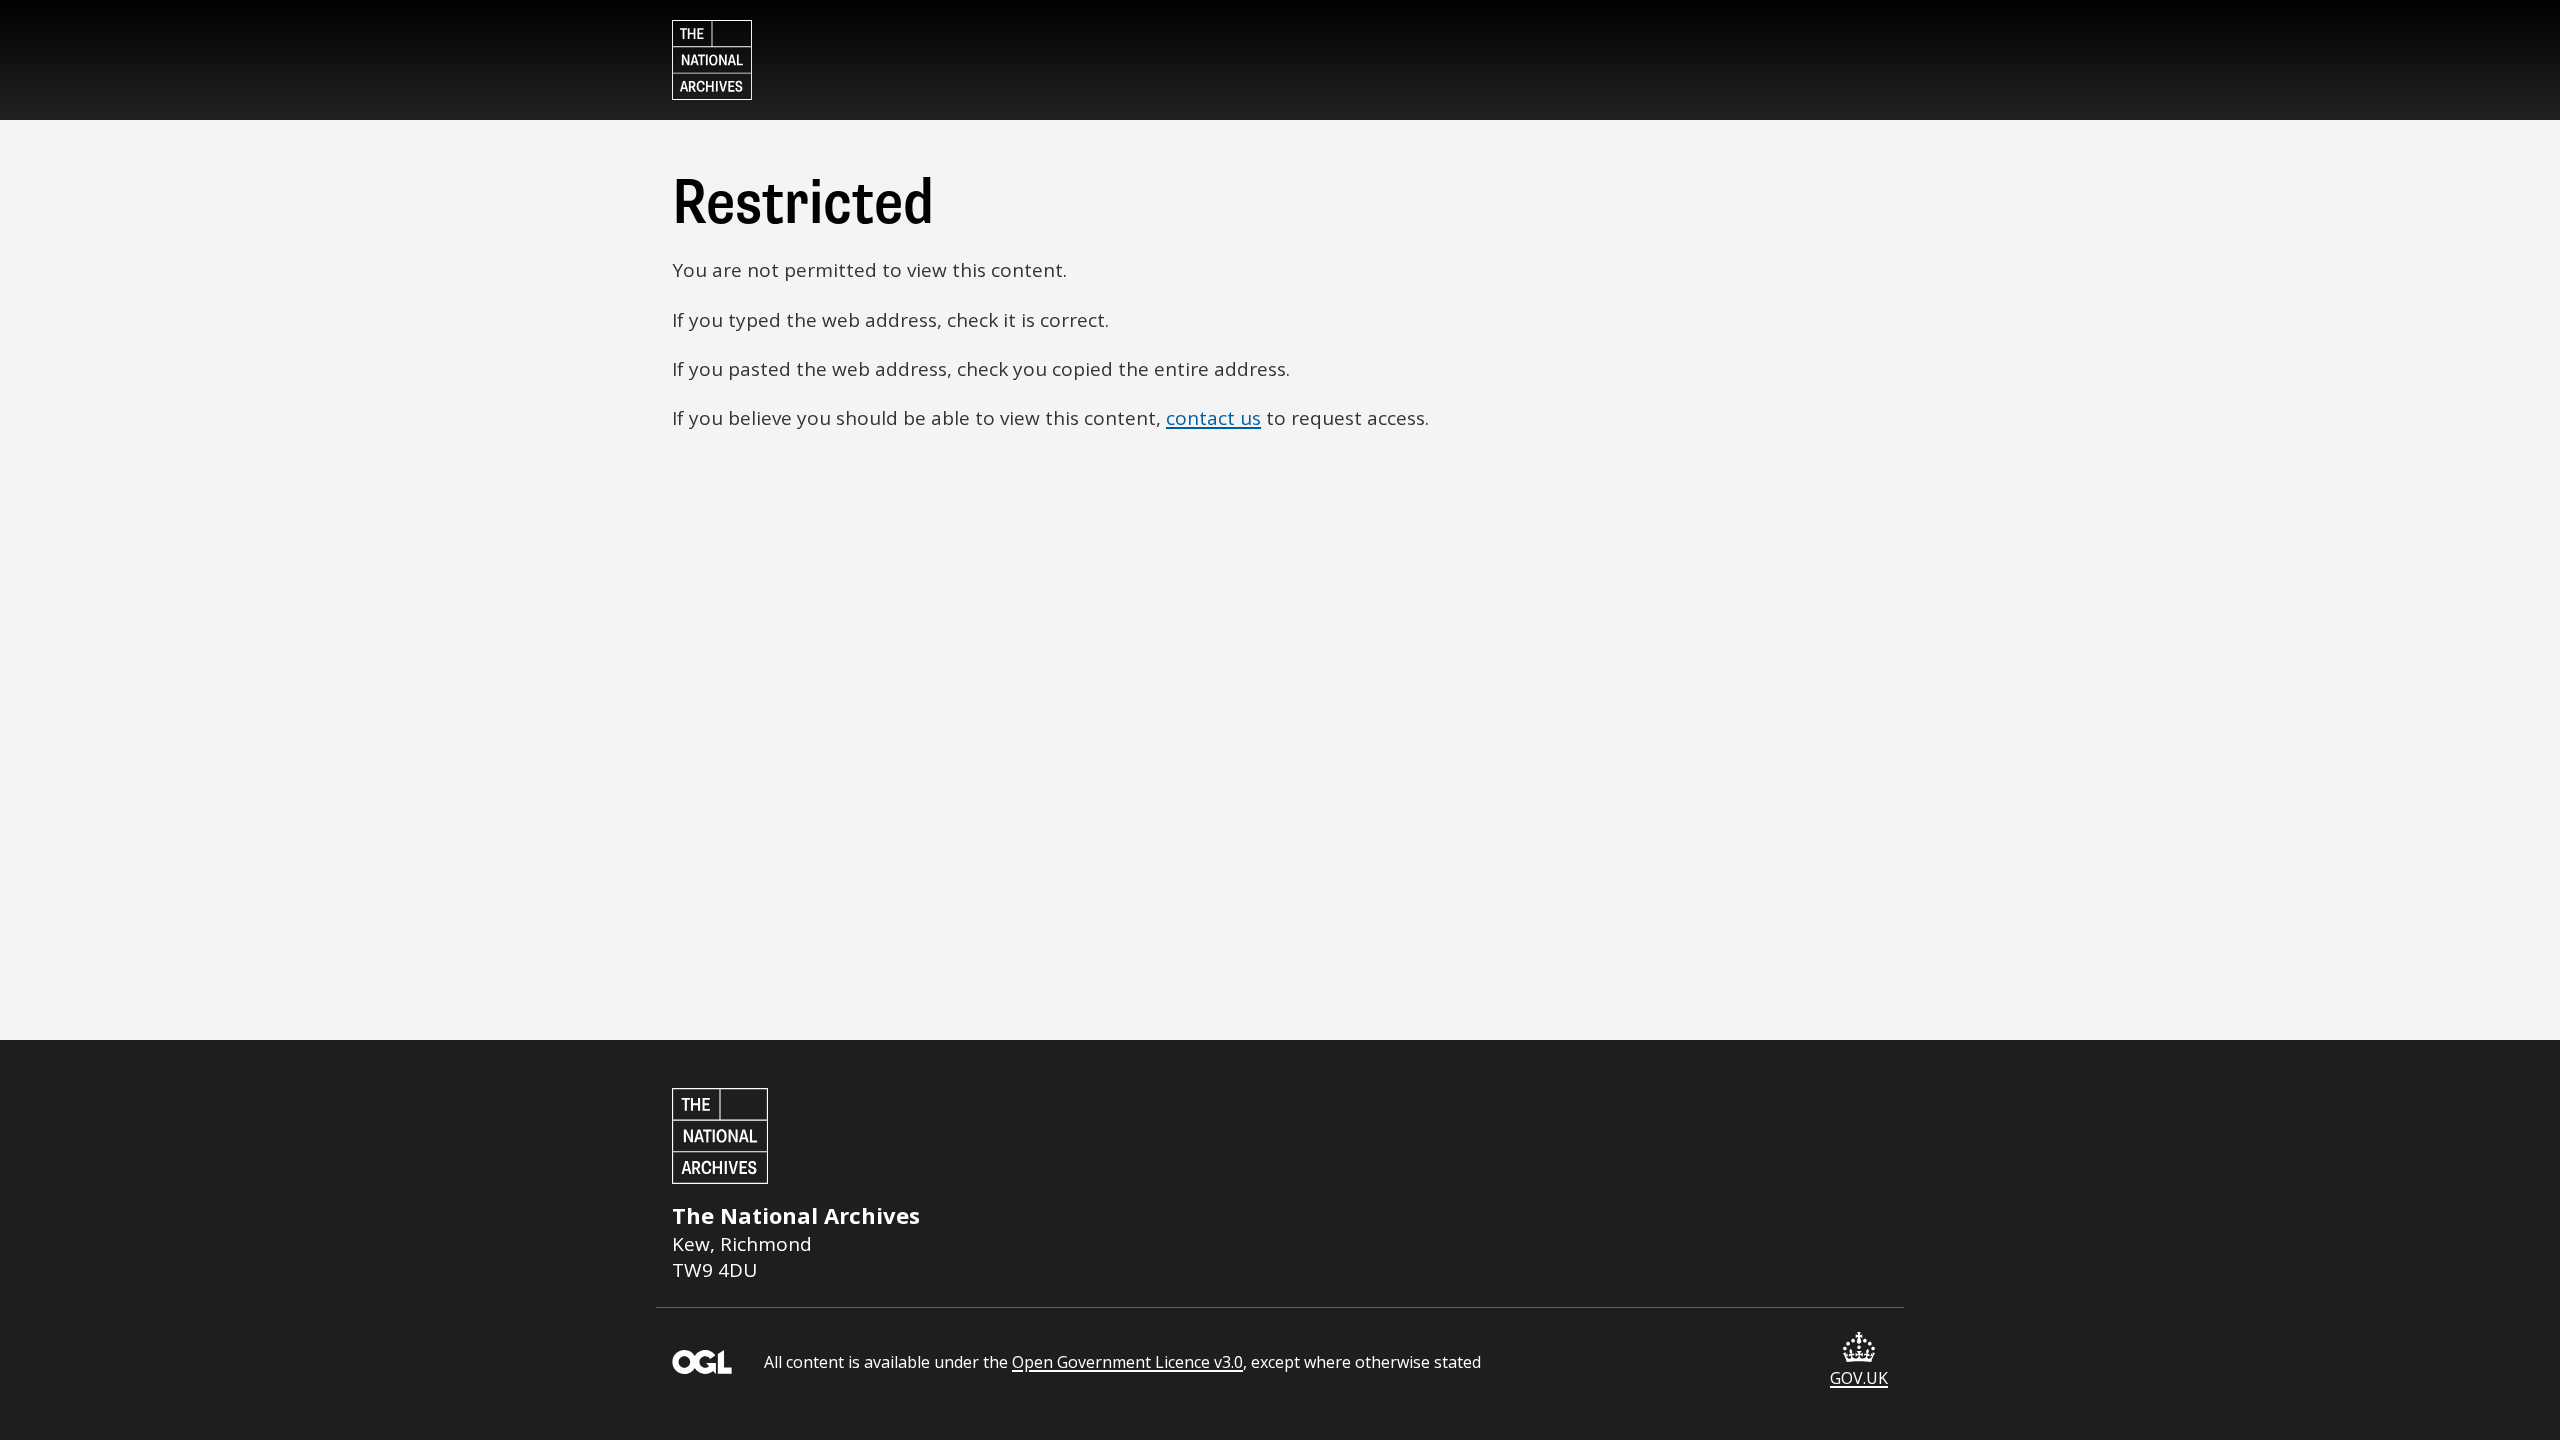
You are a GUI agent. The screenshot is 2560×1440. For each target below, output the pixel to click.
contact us (1213, 418)
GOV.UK (1859, 1378)
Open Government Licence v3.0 (1127, 1362)
